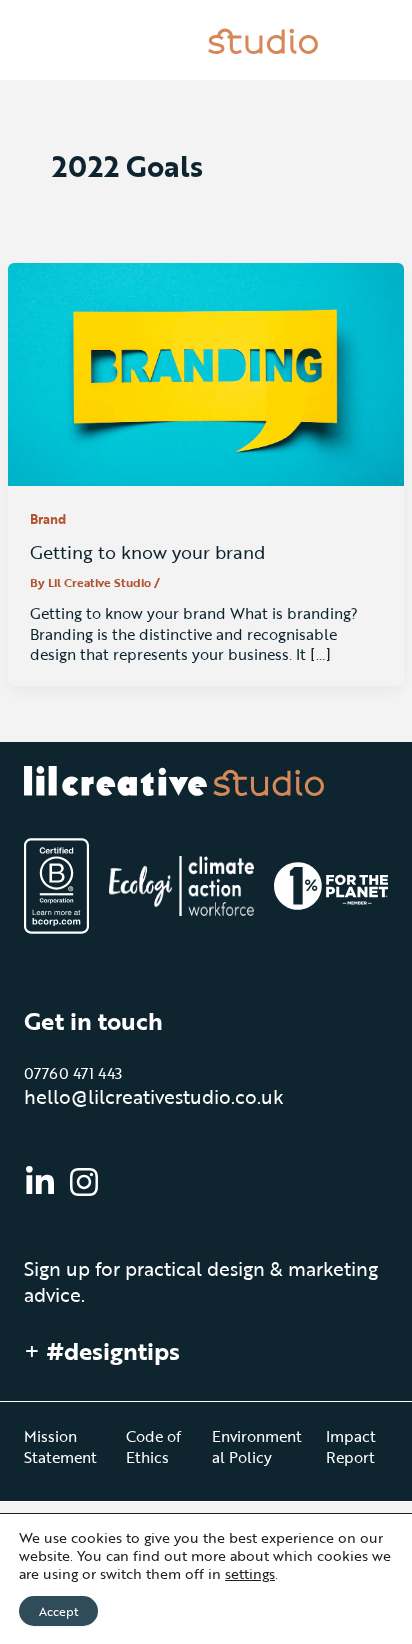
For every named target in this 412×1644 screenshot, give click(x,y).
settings (250, 1574)
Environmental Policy (257, 1446)
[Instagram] (84, 1182)
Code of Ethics (153, 1446)
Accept (58, 1611)
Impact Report (351, 1446)
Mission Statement (60, 1446)
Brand (48, 519)
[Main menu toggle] (365, 40)
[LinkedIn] (40, 1182)
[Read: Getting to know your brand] (206, 373)
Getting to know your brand (147, 551)
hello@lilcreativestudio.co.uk (154, 1097)
